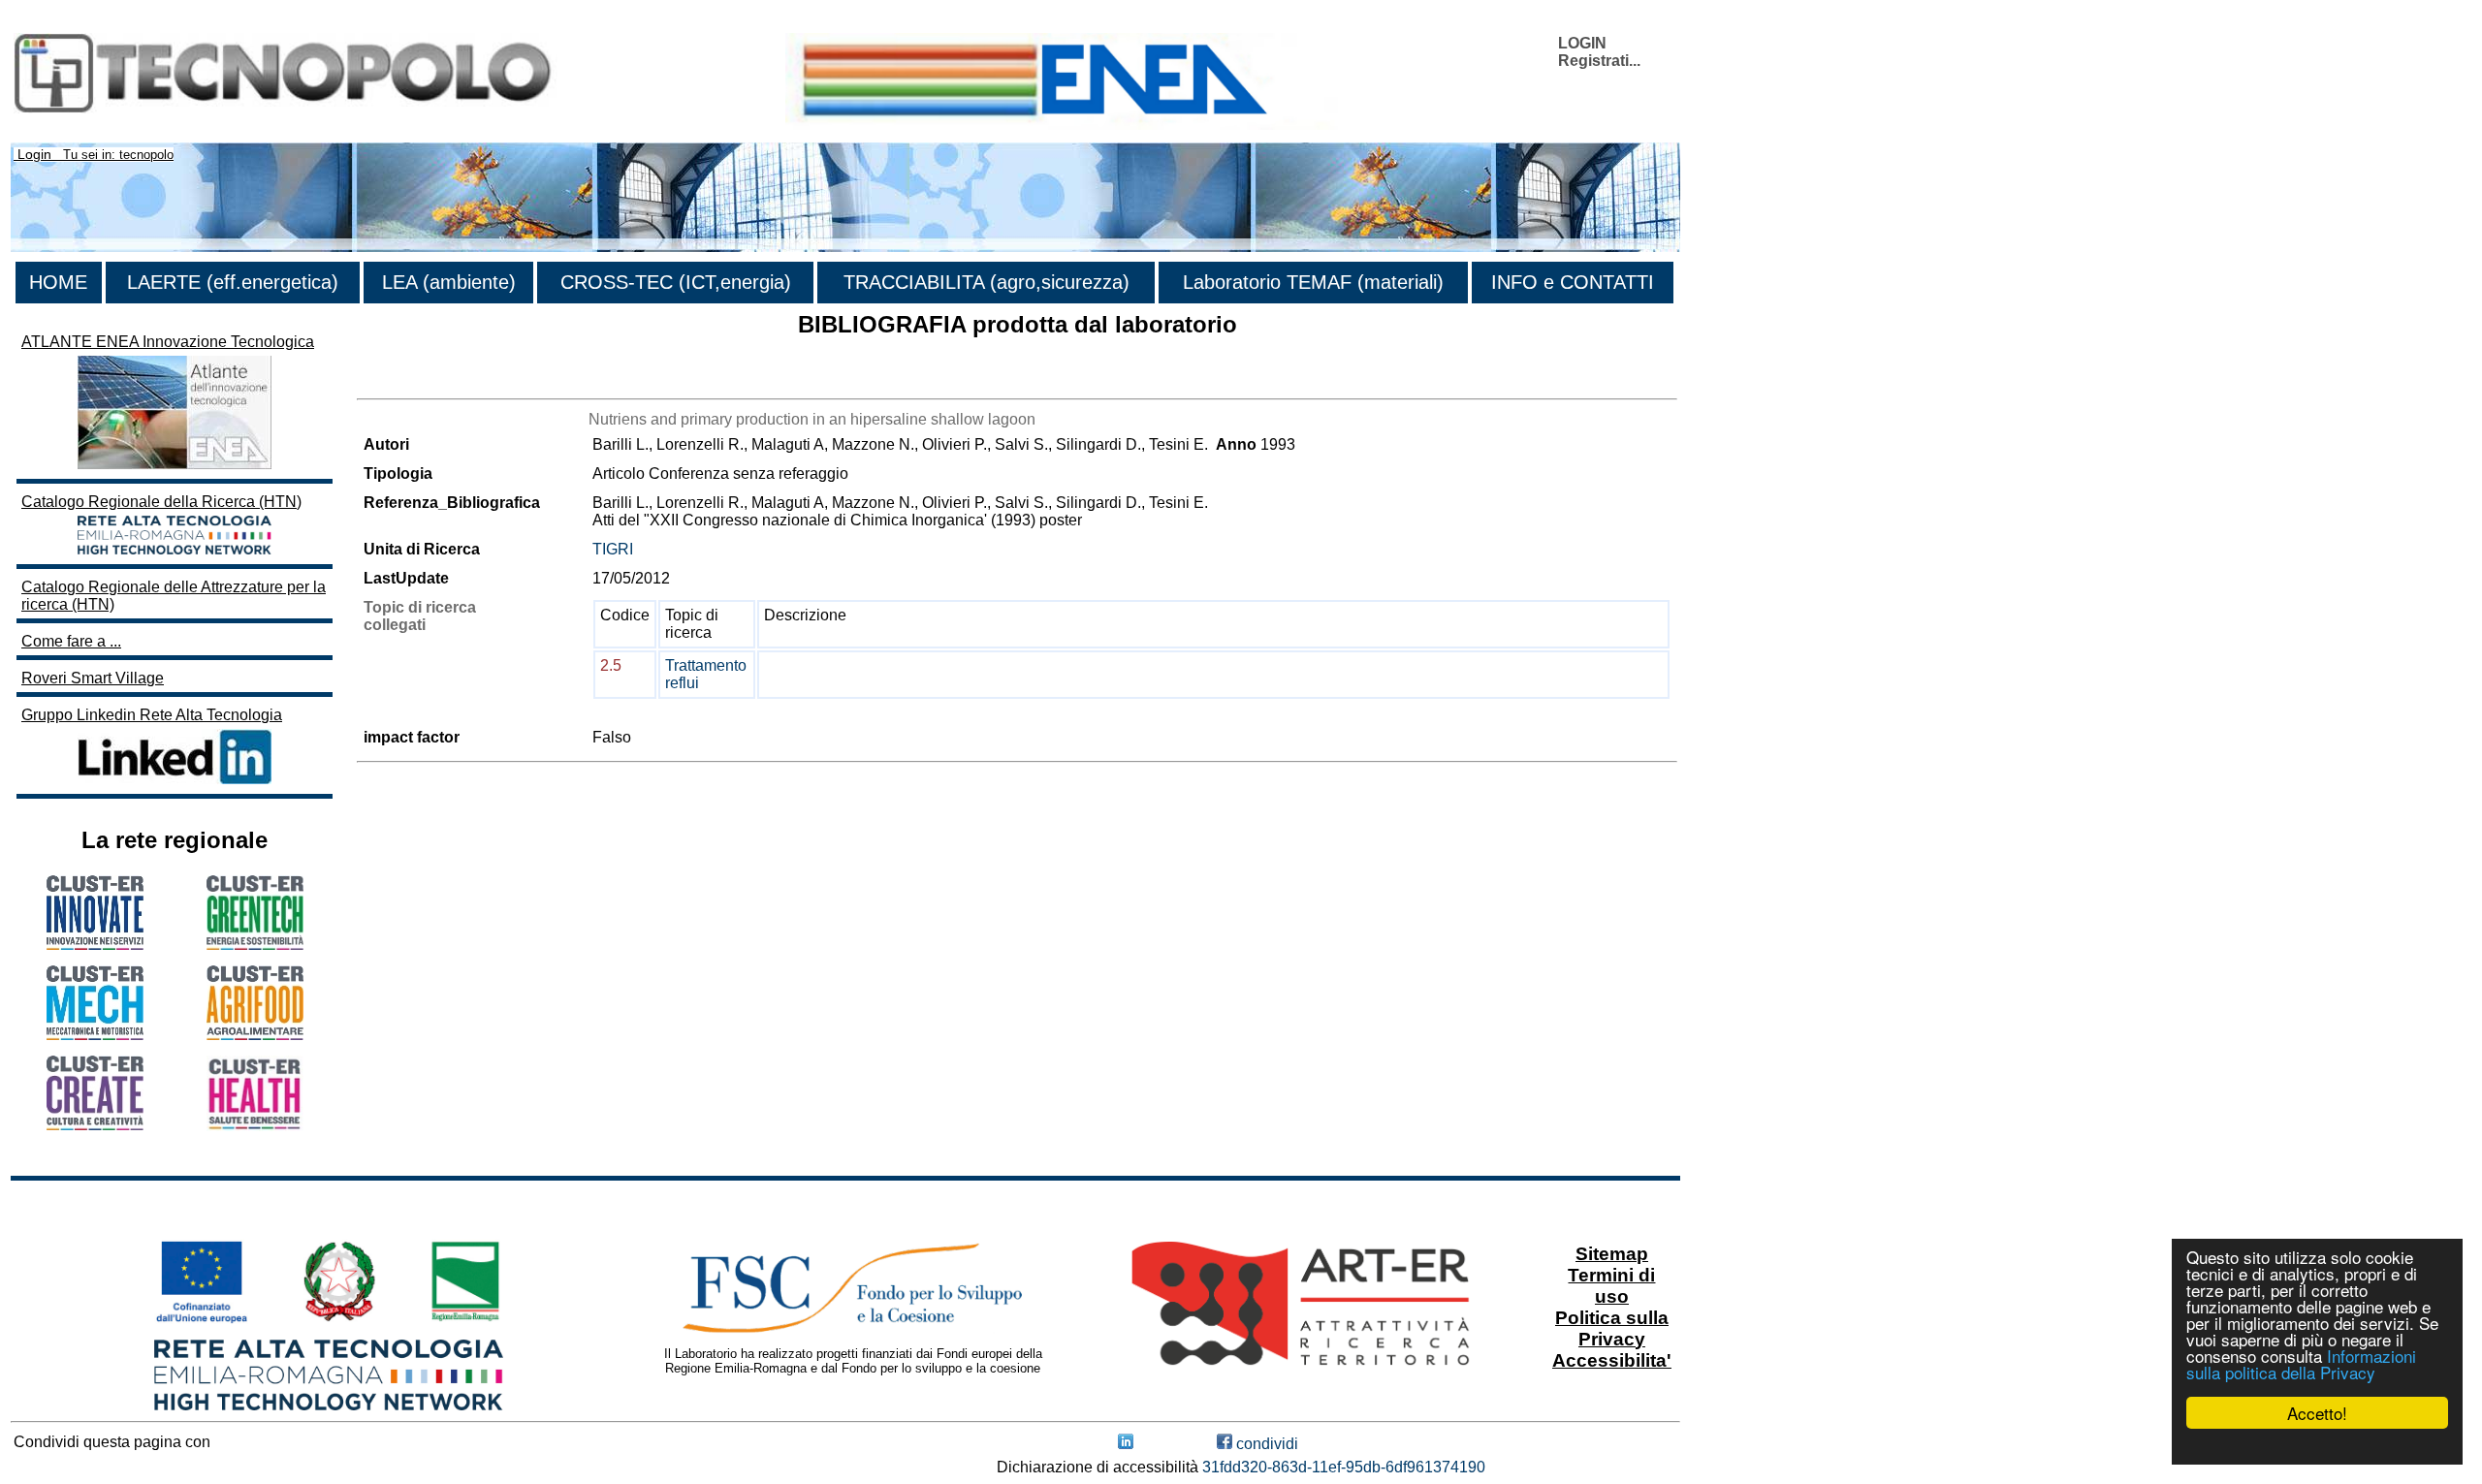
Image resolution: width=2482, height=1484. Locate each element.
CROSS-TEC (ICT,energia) (676, 282)
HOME (58, 282)
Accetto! (2317, 1413)
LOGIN (1582, 43)
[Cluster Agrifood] (255, 1035)
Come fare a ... (71, 641)
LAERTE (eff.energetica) (233, 282)
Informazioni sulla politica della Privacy (2301, 1364)
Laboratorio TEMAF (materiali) (1313, 282)
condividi (1265, 1444)
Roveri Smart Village (93, 678)
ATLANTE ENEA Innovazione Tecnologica (168, 342)
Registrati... (1599, 61)
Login (34, 154)
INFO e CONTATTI (1573, 282)
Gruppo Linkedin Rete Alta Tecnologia (152, 715)
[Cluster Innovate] (95, 945)
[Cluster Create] (95, 1125)
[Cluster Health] (255, 1126)
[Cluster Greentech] (255, 945)
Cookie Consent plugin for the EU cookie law (2317, 1446)
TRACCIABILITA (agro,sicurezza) (986, 282)
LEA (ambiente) (449, 282)
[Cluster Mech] (95, 1035)
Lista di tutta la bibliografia (446, 381)
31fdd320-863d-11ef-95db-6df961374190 (1344, 1467)
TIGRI (613, 549)
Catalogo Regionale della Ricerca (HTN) (161, 502)
